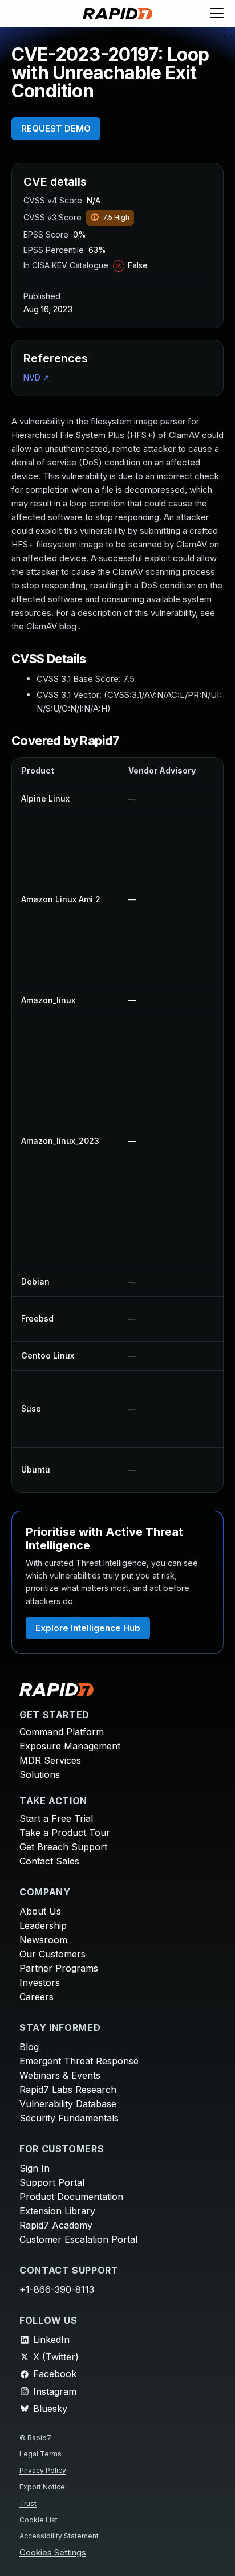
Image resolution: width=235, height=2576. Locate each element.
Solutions (40, 1774)
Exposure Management (70, 1746)
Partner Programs (59, 1968)
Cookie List (39, 2520)
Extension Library (57, 2211)
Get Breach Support (63, 1847)
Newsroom (43, 1940)
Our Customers (52, 1954)
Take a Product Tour (65, 1833)
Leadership (43, 1925)
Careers (37, 1997)
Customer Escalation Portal (78, 2239)
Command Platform (62, 1732)
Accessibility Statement (59, 2536)
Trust (28, 2503)
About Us (40, 1911)
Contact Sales (49, 1861)
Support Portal (52, 2182)
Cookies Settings (53, 2553)
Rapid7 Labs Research (68, 2090)
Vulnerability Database (68, 2104)
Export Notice (42, 2487)
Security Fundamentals (69, 2118)
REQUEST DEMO (56, 128)
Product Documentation (71, 2197)
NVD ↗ (37, 377)
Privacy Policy (43, 2470)
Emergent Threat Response (79, 2061)
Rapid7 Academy (56, 2225)
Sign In (35, 2168)
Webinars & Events (60, 2075)
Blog (29, 2047)
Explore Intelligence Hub (88, 1628)
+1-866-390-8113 (57, 2289)
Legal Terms (40, 2454)
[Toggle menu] (217, 14)
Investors (40, 1982)
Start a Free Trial (56, 1818)
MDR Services (50, 1760)
